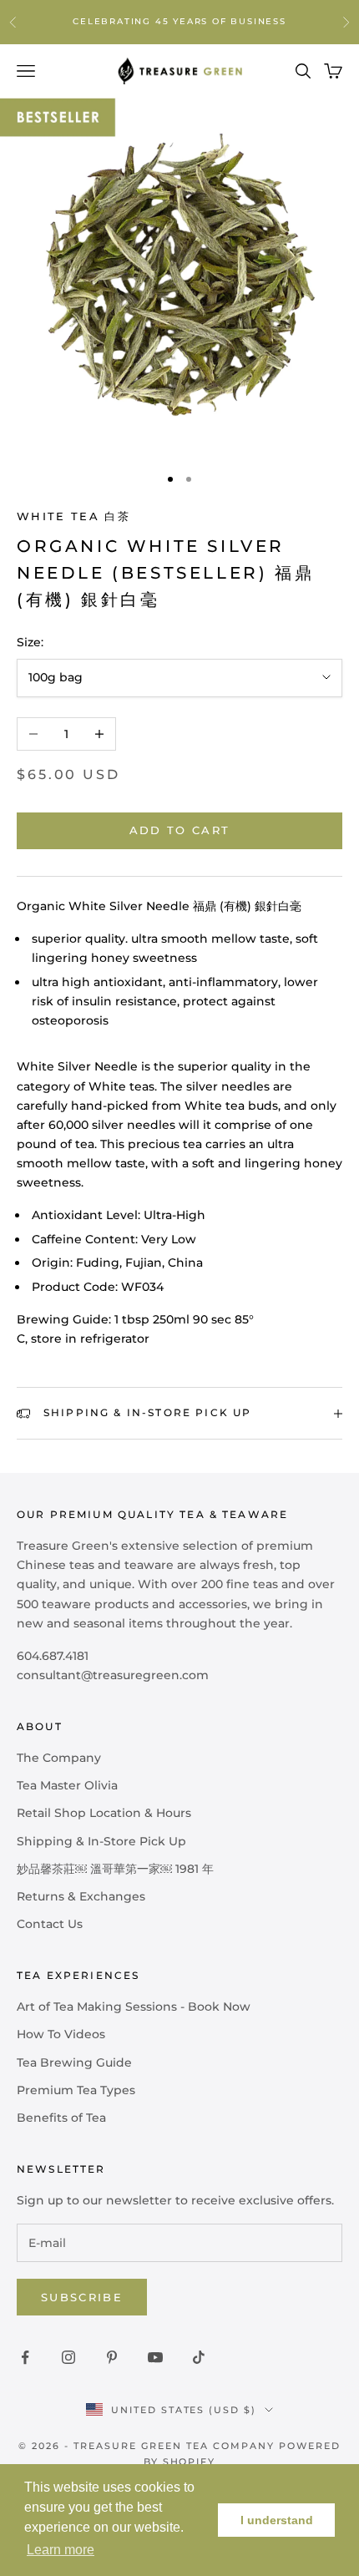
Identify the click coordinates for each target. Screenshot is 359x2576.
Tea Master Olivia (67, 1785)
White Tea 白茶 (73, 516)
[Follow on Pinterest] (112, 2357)
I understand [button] (277, 2520)
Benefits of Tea (61, 2118)
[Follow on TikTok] (199, 2357)
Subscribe (82, 2297)
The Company (59, 1758)
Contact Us (50, 1924)
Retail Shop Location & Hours (104, 1813)
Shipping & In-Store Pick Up (101, 1841)
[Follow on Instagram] (68, 2357)
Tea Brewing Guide (74, 2062)
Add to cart (180, 830)
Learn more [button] (61, 2550)
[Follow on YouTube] (155, 2357)
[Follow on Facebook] (25, 2357)
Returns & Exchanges (81, 1896)
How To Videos (61, 2034)
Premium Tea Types (76, 2090)
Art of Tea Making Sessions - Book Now (134, 2007)
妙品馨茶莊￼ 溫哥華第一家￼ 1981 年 (115, 1869)
